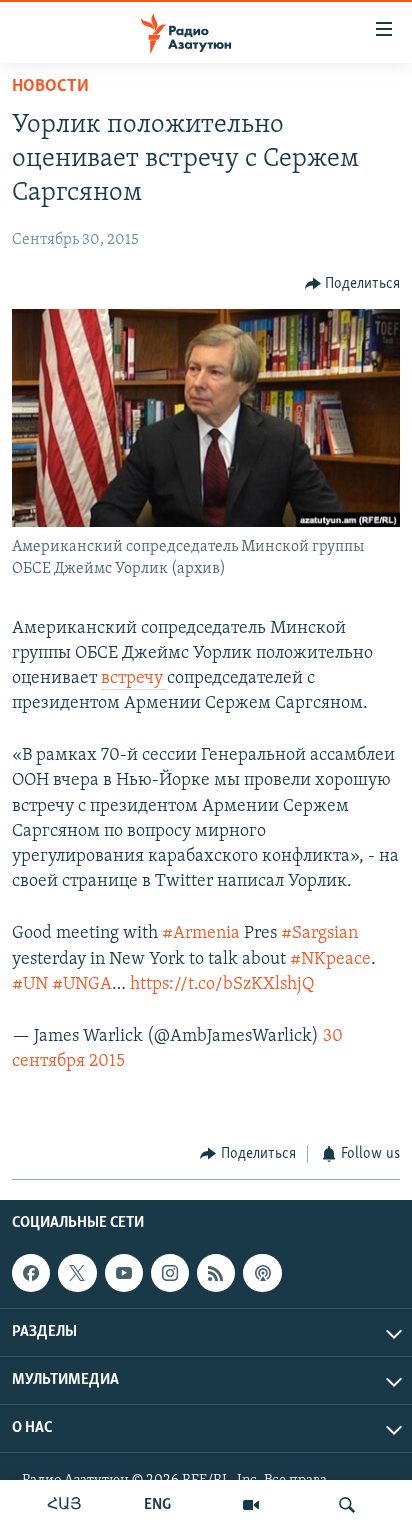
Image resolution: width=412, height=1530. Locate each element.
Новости (50, 87)
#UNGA (82, 985)
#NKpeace (330, 960)
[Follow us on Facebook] (31, 1273)
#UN (30, 985)
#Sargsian (319, 934)
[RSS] (216, 1273)
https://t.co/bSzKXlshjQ (222, 985)
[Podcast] (262, 1273)
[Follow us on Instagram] (170, 1273)
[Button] (353, 284)
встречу (134, 679)
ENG (157, 1505)
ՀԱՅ (64, 1505)
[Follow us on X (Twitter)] (77, 1273)
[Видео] (251, 1505)
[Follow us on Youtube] (124, 1273)
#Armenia (201, 934)
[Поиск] (347, 1505)
